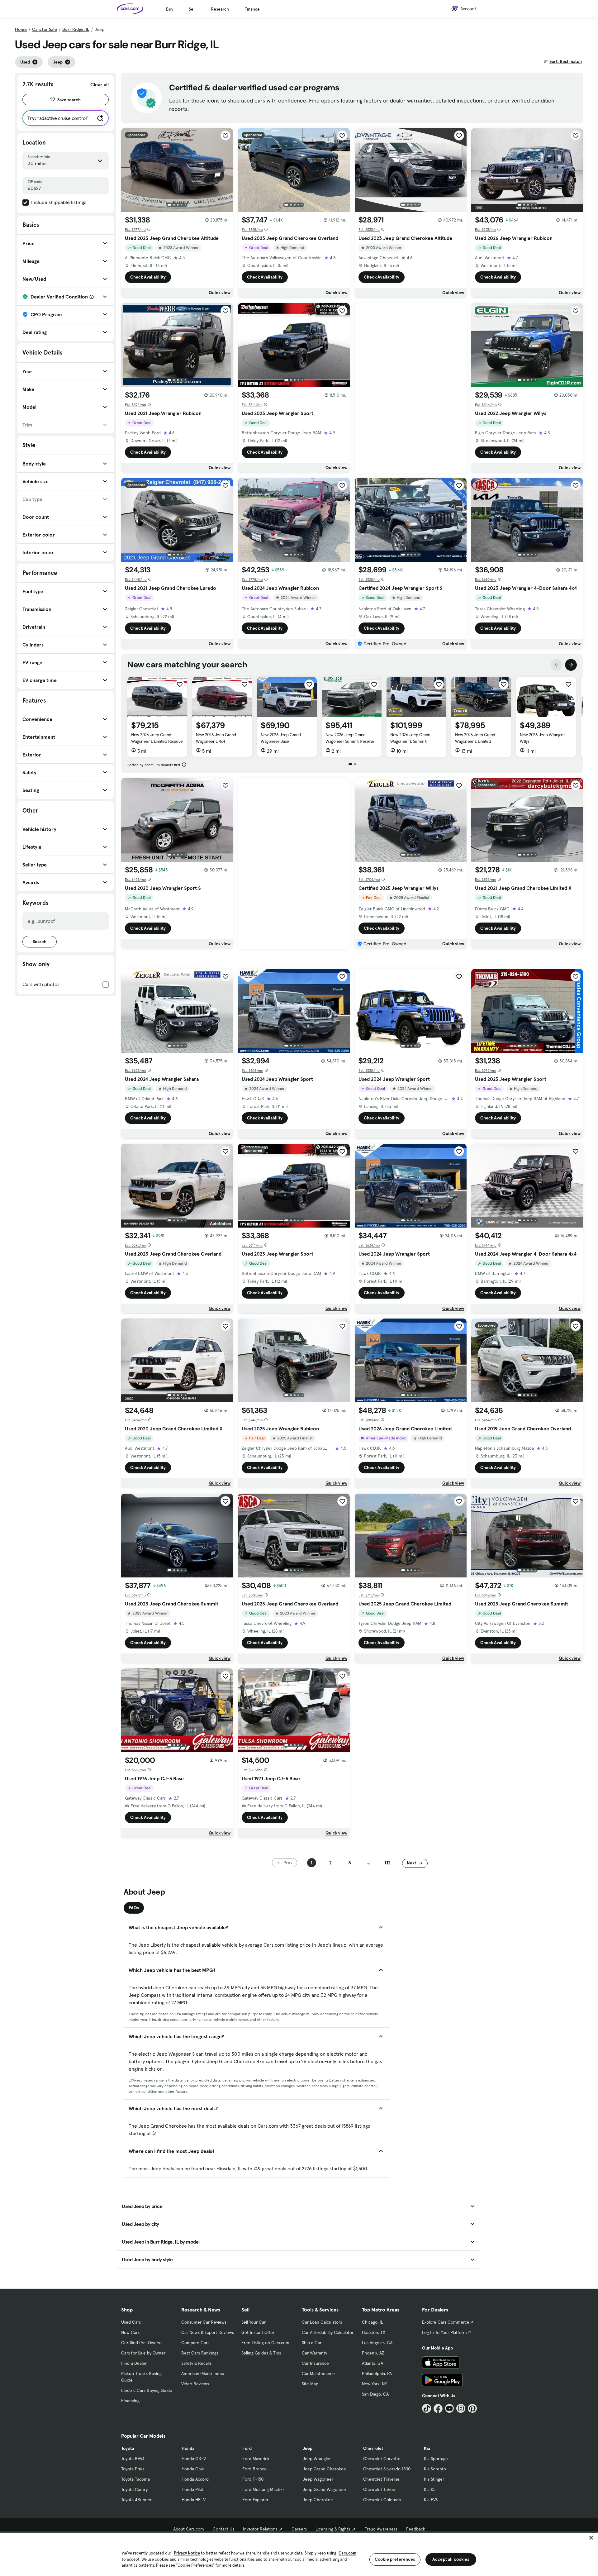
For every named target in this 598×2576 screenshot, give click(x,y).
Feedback (416, 2529)
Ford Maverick (256, 2459)
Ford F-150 (253, 2479)
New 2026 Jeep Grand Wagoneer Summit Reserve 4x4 (350, 741)
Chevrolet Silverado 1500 (387, 2469)
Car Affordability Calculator (328, 2332)
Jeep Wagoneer (318, 2479)
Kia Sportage (436, 2459)
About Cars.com (189, 2529)
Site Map (310, 2384)
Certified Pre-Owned (141, 2343)
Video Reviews (195, 2384)
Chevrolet (373, 2448)
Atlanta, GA (373, 2363)
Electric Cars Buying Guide (147, 2390)
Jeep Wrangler (317, 2459)
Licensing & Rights (333, 2529)
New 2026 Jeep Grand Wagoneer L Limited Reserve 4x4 (157, 741)
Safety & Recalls (196, 2363)
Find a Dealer (134, 2363)
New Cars (130, 2332)
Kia (427, 2448)
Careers (299, 2529)
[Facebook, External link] (438, 2409)
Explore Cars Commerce (446, 2322)
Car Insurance (315, 2363)
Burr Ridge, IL (76, 29)
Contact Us (223, 2529)
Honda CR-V (194, 2459)
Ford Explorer (255, 2500)
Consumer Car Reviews (204, 2322)
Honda (188, 2448)
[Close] (591, 2538)
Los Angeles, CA (377, 2343)
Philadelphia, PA (377, 2373)
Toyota (128, 2448)
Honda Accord (195, 2479)
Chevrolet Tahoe (379, 2489)
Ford (247, 2448)
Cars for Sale (45, 29)
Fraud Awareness (381, 2529)
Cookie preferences (395, 2559)
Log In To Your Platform (444, 2332)
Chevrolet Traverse (381, 2479)
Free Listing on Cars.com (265, 2343)
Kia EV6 (431, 2500)
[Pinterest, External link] (472, 2409)
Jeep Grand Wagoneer (325, 2489)
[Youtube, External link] (450, 2409)
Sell (192, 9)
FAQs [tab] (134, 1908)
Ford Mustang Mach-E (264, 2489)
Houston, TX (374, 2332)
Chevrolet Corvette (382, 2459)
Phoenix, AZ (373, 2353)
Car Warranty (314, 2353)
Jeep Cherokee (318, 2500)
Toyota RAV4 (133, 2459)
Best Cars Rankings (200, 2353)
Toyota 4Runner (136, 2500)
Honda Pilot (193, 2489)
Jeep (308, 2448)
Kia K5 (430, 2489)
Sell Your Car (254, 2322)
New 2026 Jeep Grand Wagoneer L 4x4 (216, 738)
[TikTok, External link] (427, 2409)
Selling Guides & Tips (261, 2353)
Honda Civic (193, 2469)
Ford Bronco (254, 2469)
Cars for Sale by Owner (143, 2353)
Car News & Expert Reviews (208, 2332)
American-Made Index (203, 2373)
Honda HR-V (194, 2500)
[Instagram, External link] (461, 2409)
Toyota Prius (133, 2469)
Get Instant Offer (258, 2332)
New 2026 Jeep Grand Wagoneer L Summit (410, 738)
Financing (130, 2401)
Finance (252, 9)
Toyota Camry (134, 2489)
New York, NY (374, 2384)
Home (21, 29)
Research (220, 9)
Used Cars (131, 2322)
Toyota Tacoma (135, 2479)
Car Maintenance (318, 2373)
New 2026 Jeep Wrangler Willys (542, 738)
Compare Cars (195, 2343)
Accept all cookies (451, 2559)
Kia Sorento (435, 2469)
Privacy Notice (187, 2553)
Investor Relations (260, 2529)
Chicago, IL (373, 2322)
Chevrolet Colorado (382, 2500)
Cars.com (347, 2553)
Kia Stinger (434, 2479)
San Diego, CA (375, 2394)
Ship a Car (312, 2343)
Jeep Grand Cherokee (324, 2469)
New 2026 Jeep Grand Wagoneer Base (281, 738)
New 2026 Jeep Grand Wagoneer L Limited (475, 738)
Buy (170, 9)
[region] (299, 2554)
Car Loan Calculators (322, 2322)
